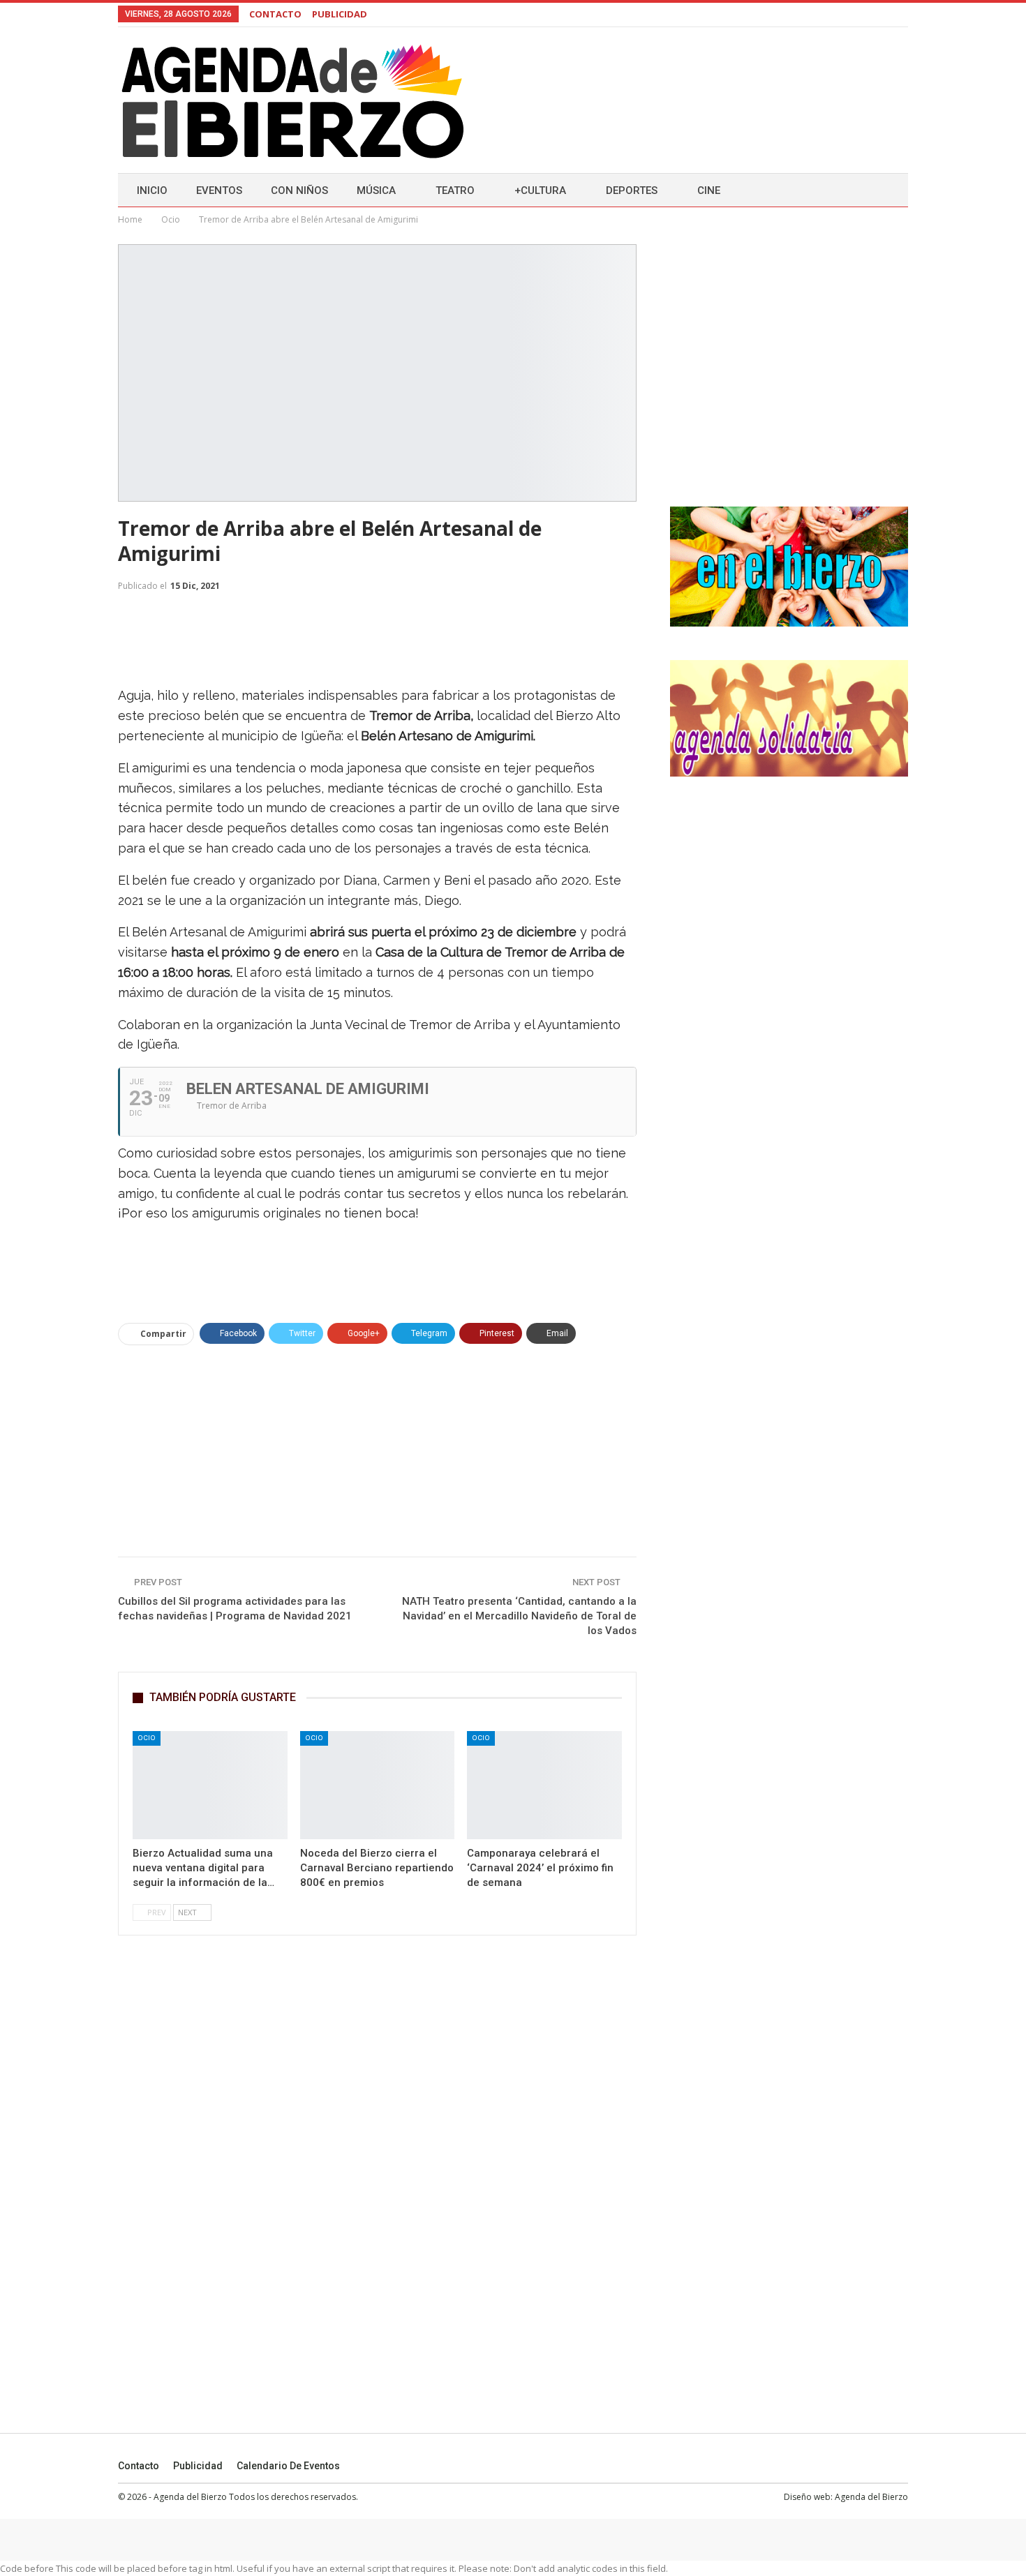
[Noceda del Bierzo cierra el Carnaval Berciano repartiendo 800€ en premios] (378, 1785)
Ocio (147, 1738)
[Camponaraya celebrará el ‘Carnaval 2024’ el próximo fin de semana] (544, 1785)
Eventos (219, 190)
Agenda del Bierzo (871, 2497)
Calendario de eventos (288, 2466)
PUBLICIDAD (340, 14)
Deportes (632, 190)
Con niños (299, 190)
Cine (709, 190)
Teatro (455, 190)
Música (376, 190)
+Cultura (540, 190)
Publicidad (198, 2466)
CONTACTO (275, 14)
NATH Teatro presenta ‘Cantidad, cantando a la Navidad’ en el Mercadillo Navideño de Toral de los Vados (519, 1616)
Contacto (139, 2466)
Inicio (152, 190)
